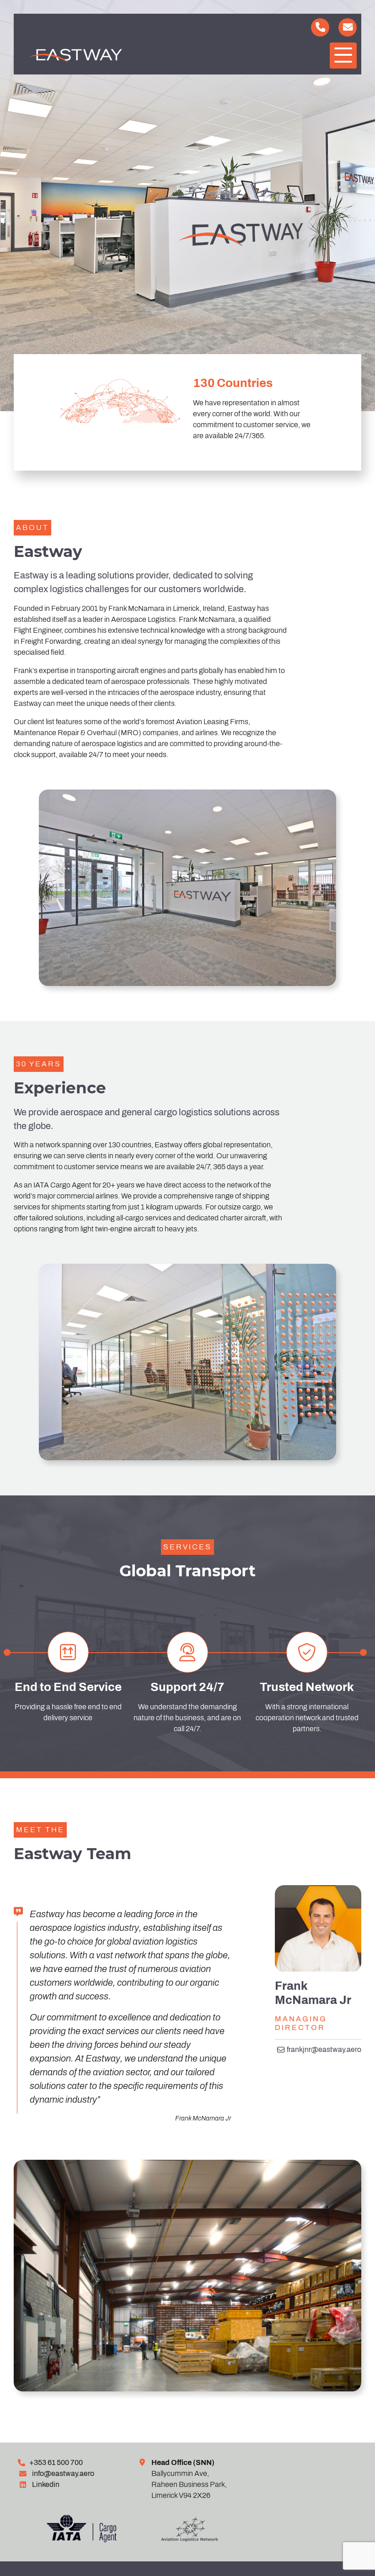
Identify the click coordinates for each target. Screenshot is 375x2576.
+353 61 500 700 (56, 2462)
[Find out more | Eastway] (122, 2531)
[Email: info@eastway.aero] (348, 27)
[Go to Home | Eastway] (100, 56)
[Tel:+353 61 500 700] (320, 27)
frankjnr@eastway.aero (324, 2049)
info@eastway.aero (63, 2473)
